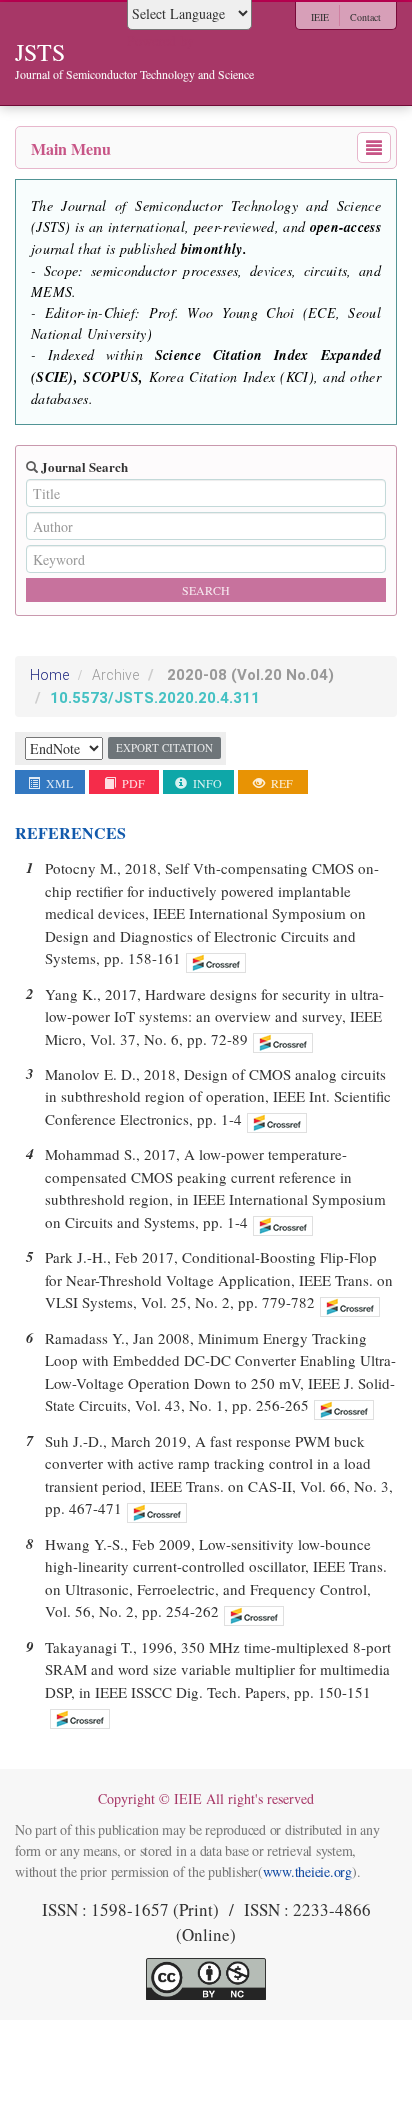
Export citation (164, 747)
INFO (206, 783)
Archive (115, 675)
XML (58, 783)
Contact (365, 17)
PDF (132, 783)
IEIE (320, 17)
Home (49, 675)
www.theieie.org (307, 1871)
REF (280, 783)
